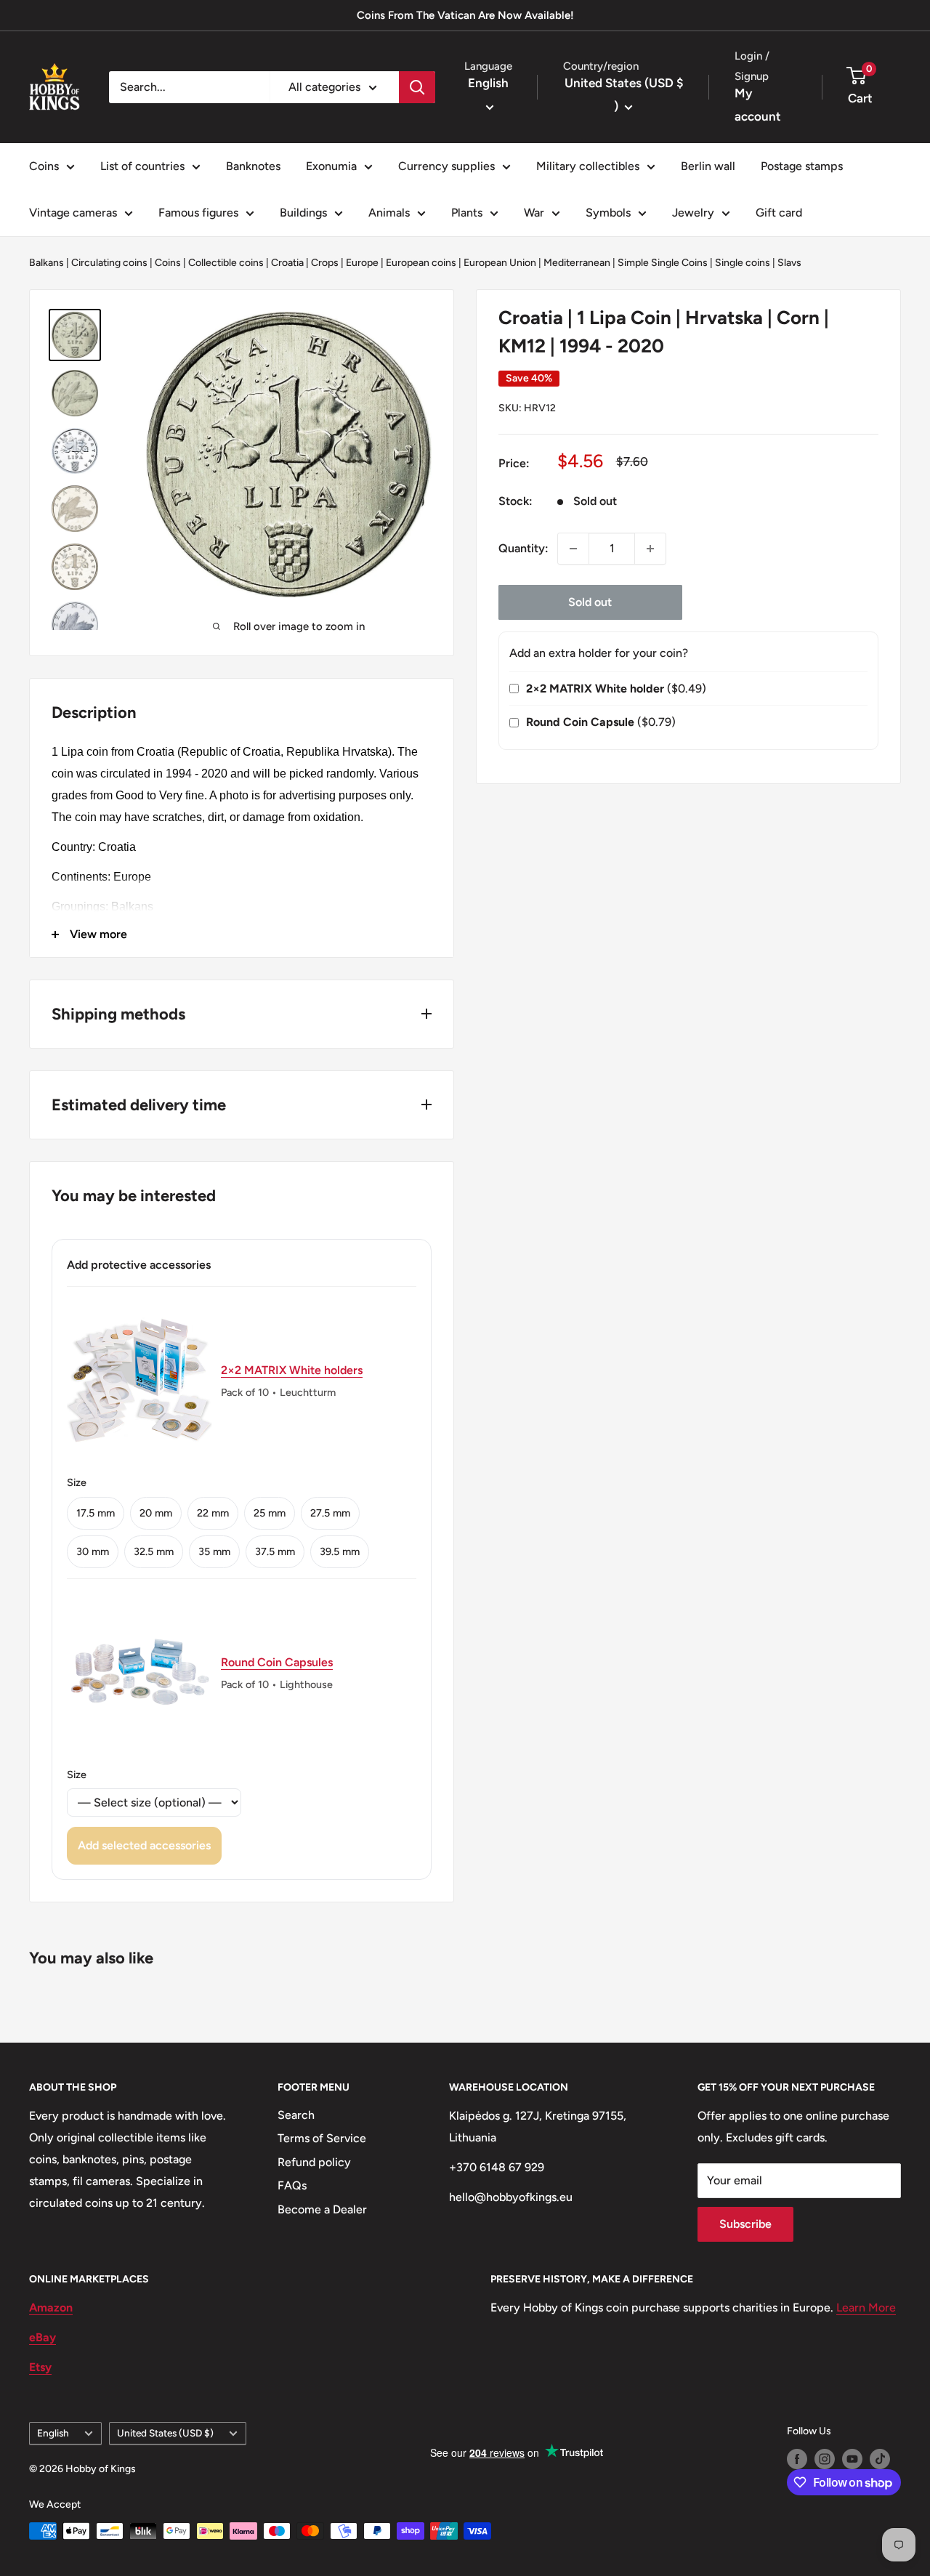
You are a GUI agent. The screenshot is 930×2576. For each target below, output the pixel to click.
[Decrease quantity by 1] (573, 549)
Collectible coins (226, 263)
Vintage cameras (73, 213)
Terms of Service (322, 2138)
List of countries (142, 166)
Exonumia (331, 166)
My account (758, 105)
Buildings (303, 213)
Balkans (46, 263)
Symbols (608, 213)
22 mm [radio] (213, 1513)
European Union (500, 263)
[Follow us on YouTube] (852, 2459)
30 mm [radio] (93, 1551)
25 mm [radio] (270, 1513)
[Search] (417, 87)
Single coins (743, 263)
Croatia (287, 263)
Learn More (866, 2308)
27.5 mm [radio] (330, 1513)
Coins (44, 166)
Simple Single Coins (663, 263)
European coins (421, 263)
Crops (325, 263)
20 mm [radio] (156, 1513)
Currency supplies (446, 166)
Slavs (789, 263)
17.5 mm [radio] (96, 1513)
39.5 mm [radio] (340, 1551)
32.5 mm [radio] (154, 1551)
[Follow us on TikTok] (880, 2459)
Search (296, 2115)
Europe (362, 263)
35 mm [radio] (214, 1551)
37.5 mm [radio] (275, 1551)
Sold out (590, 602)
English (53, 2433)
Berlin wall (708, 166)
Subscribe (745, 2224)
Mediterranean (577, 263)
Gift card (779, 213)
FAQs (292, 2185)
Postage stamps (802, 166)
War (534, 213)
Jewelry (693, 213)
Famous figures (198, 213)
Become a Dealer (322, 2209)
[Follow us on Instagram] (825, 2459)
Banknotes (253, 166)
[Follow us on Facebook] (797, 2459)
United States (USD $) (165, 2433)
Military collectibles (588, 166)
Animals (389, 213)
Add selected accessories (144, 1845)
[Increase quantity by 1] (650, 549)
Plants (467, 213)
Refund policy (314, 2162)
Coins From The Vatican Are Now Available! (465, 15)
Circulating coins (109, 263)
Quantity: (523, 548)
